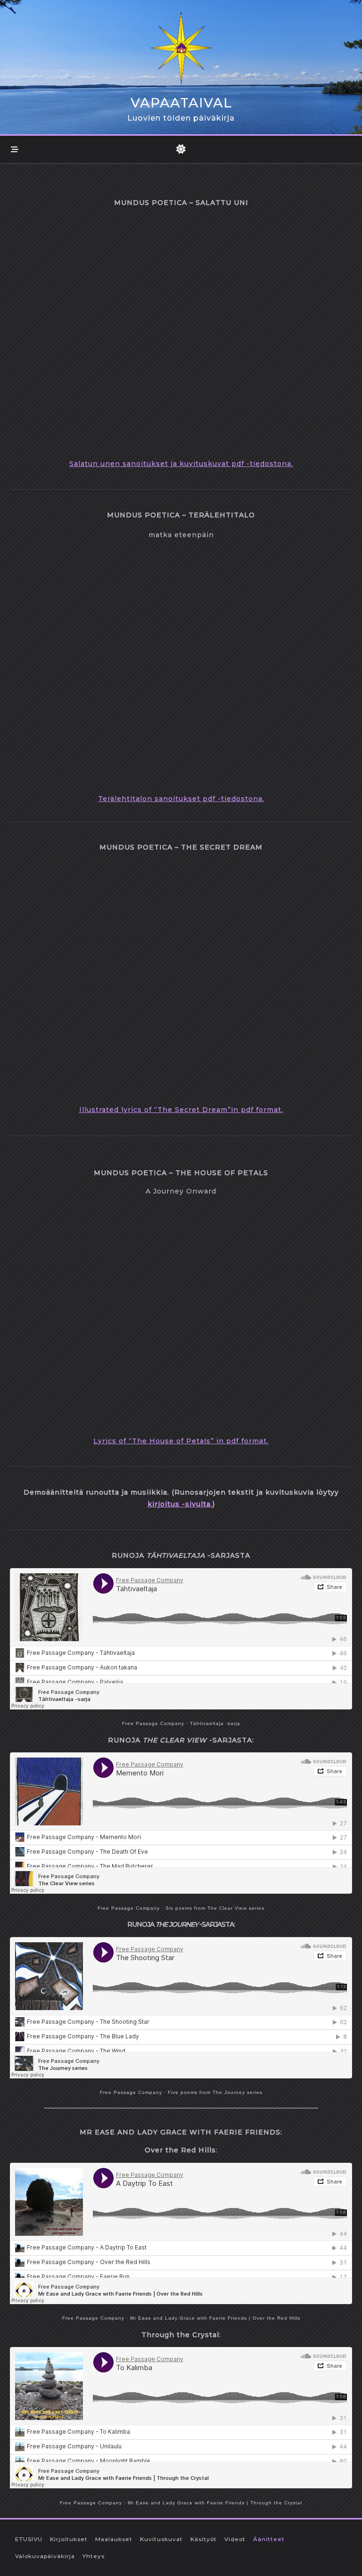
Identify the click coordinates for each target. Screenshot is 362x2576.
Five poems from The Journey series (215, 2092)
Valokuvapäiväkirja (45, 2556)
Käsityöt (204, 2539)
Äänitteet (269, 2539)
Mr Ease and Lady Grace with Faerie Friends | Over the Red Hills (215, 2318)
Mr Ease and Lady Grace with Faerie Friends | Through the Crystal (215, 2503)
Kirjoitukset (69, 2539)
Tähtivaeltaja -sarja (215, 1723)
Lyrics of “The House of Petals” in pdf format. (181, 1441)
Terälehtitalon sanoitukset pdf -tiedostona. (181, 799)
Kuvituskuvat (161, 2539)
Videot (235, 2539)
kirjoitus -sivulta (179, 1504)
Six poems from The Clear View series (215, 1908)
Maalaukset (114, 2539)
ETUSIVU (29, 2539)
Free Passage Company (153, 1723)
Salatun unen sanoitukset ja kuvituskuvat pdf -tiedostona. (181, 464)
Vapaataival (181, 103)
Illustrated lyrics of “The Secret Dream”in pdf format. (181, 1110)
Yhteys (94, 2556)
